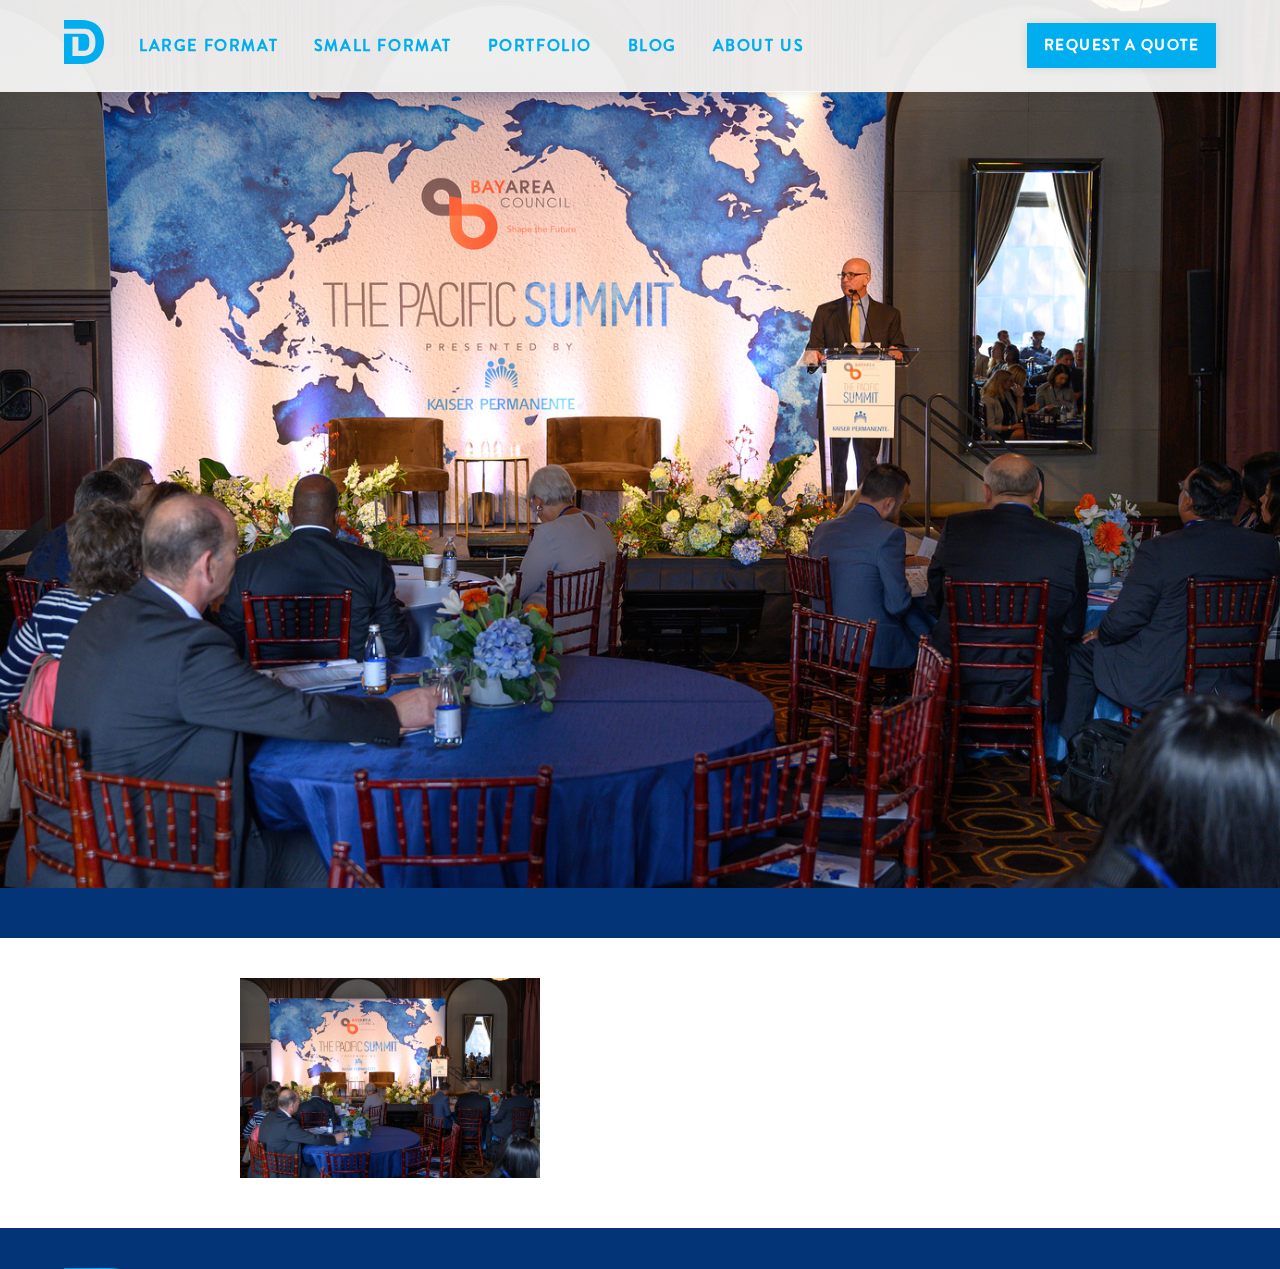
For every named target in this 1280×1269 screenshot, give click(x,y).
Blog (652, 45)
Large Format (208, 45)
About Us (759, 45)
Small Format (383, 45)
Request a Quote (1122, 45)
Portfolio (540, 45)
